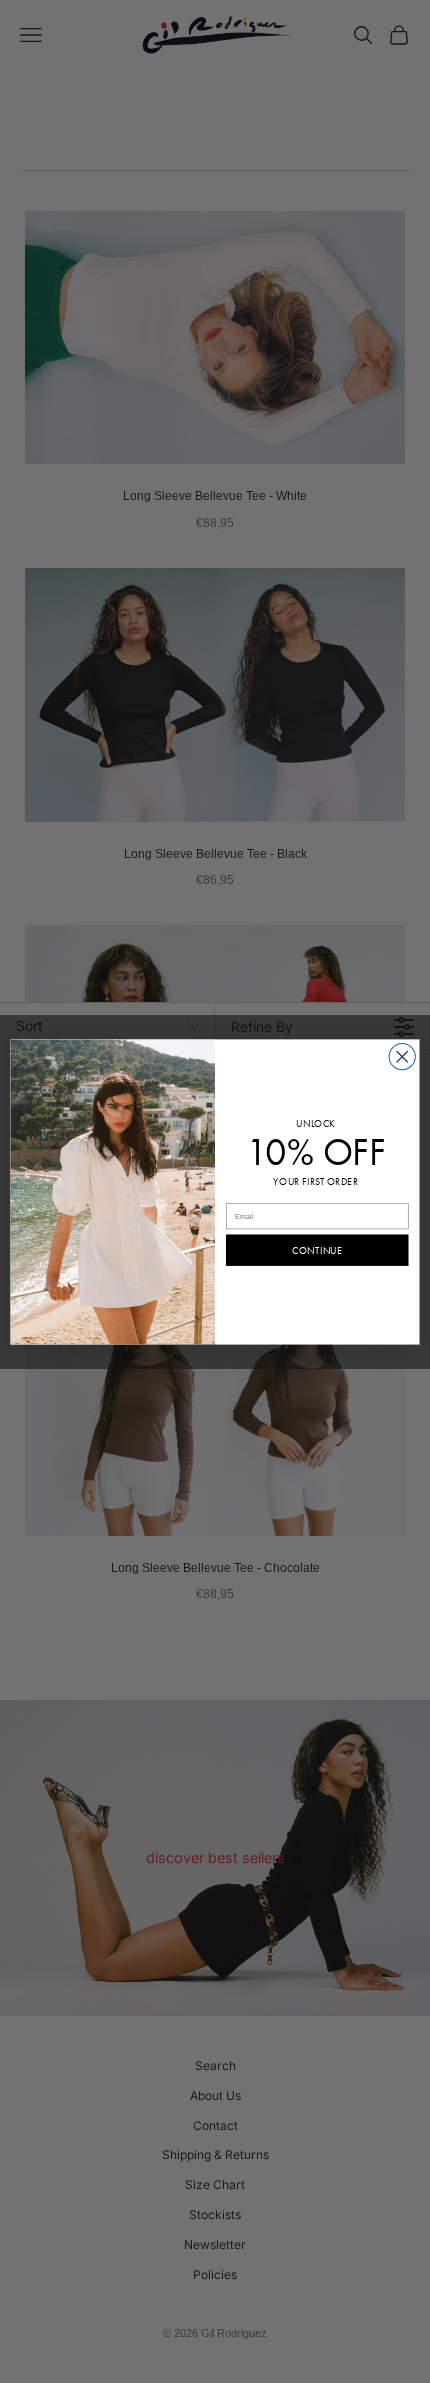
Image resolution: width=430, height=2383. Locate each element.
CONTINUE (317, 1250)
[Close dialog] (402, 1056)
